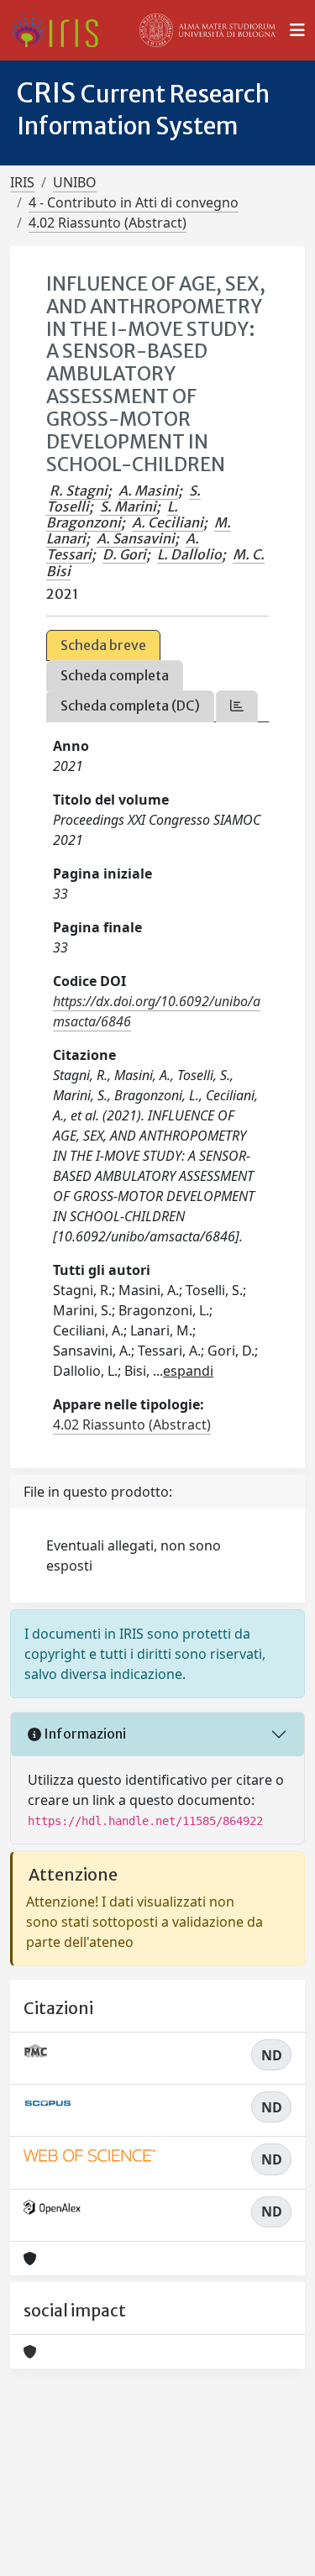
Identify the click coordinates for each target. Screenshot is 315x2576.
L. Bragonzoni (112, 514)
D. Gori (124, 554)
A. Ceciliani (168, 522)
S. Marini (128, 506)
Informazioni (84, 1734)
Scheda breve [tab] (103, 645)
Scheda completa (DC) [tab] (130, 706)
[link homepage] (61, 30)
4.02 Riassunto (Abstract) (108, 223)
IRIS (22, 182)
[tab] (237, 706)
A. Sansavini (136, 538)
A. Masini (148, 491)
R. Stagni (79, 491)
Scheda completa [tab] (115, 675)
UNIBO (75, 182)
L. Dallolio (189, 554)
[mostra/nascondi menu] (297, 30)
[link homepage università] (207, 30)
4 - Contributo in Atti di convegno (134, 202)
